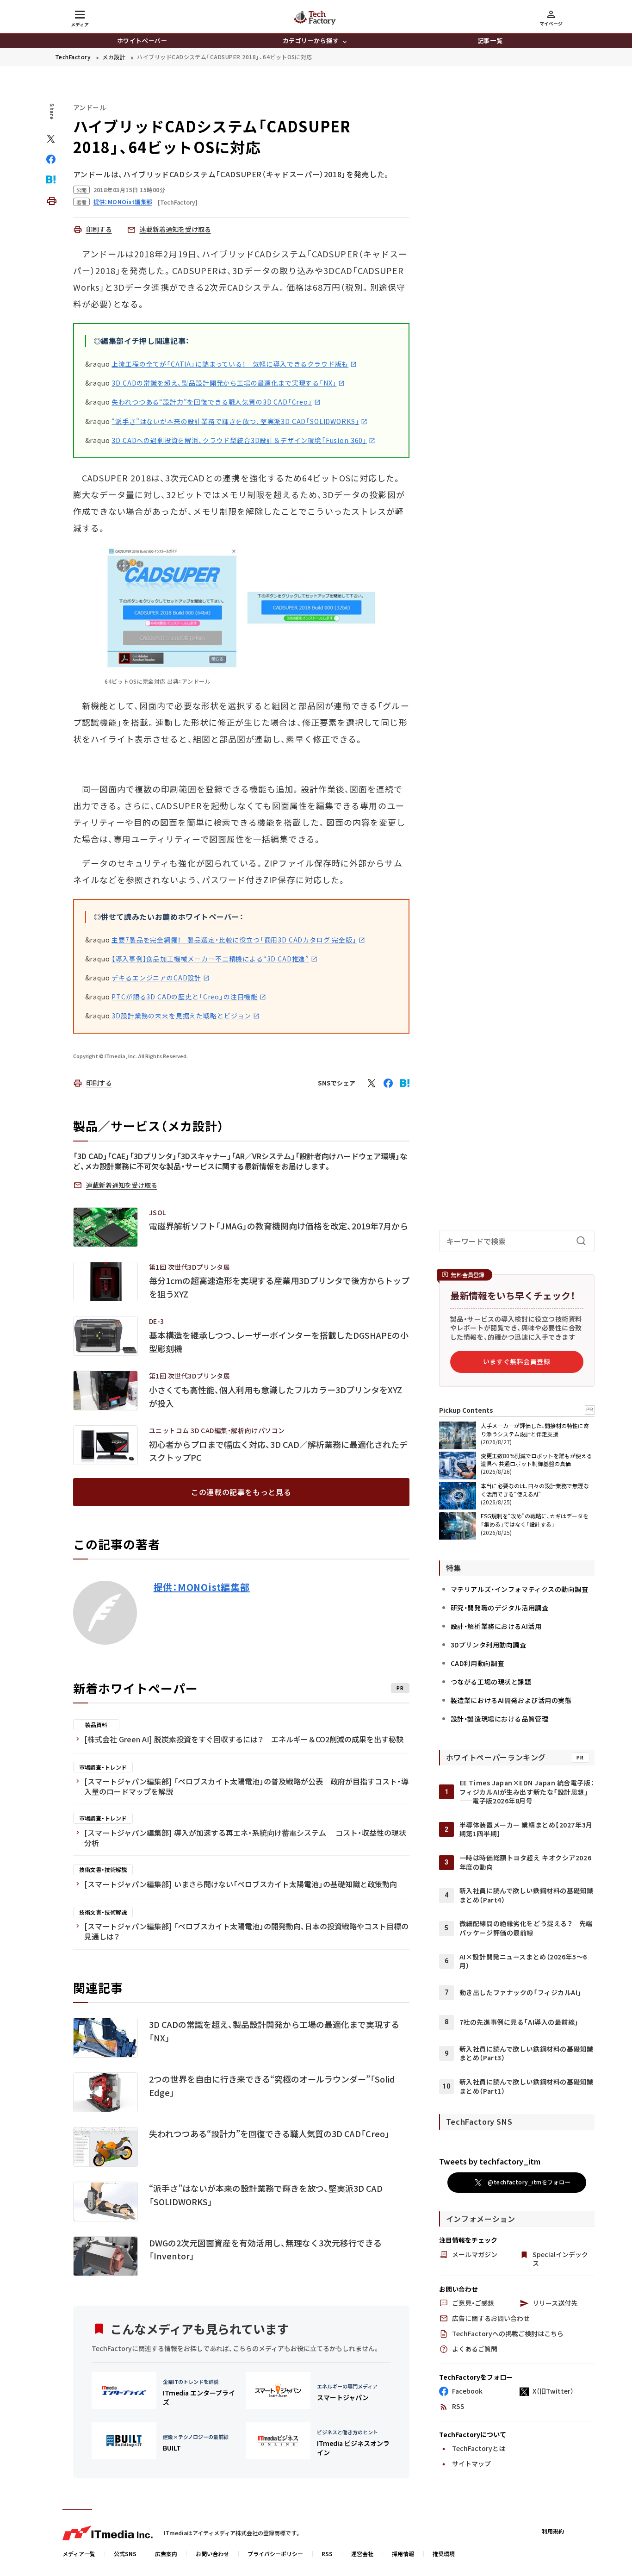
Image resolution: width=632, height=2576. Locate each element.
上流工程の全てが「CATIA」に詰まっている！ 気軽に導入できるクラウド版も (230, 364)
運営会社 (362, 2554)
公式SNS (125, 2554)
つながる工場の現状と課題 (491, 1682)
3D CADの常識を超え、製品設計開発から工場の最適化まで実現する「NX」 (224, 383)
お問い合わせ (212, 2554)
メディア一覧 (79, 2554)
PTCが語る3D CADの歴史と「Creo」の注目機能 (185, 997)
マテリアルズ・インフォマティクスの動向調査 (520, 1589)
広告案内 (166, 2554)
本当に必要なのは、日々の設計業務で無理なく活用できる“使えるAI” (535, 1490)
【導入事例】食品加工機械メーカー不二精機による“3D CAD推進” (210, 959)
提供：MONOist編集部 (202, 1587)
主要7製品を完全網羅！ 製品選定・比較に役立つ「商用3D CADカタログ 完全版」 (234, 940)
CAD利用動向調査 (477, 1663)
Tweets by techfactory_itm (490, 2161)
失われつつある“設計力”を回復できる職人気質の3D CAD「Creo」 (212, 402)
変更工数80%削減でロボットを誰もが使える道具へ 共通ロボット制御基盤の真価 (536, 1460)
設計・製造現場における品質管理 (499, 1719)
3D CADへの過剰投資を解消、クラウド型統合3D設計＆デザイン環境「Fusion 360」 (239, 440)
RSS (327, 2554)
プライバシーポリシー (275, 2554)
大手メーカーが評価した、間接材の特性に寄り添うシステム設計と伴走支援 (535, 1430)
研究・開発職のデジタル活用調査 (499, 1608)
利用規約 (553, 2531)
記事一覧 (490, 41)
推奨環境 (444, 2554)
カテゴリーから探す (311, 41)
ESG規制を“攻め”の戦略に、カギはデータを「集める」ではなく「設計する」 (535, 1520)
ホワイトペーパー (142, 41)
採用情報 (403, 2554)
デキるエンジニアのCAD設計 (156, 978)
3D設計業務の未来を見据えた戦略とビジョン (181, 1016)
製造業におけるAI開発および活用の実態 (511, 1700)
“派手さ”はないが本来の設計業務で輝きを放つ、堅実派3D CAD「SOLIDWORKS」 (235, 421)
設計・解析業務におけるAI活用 (496, 1626)
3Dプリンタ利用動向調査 (489, 1645)
